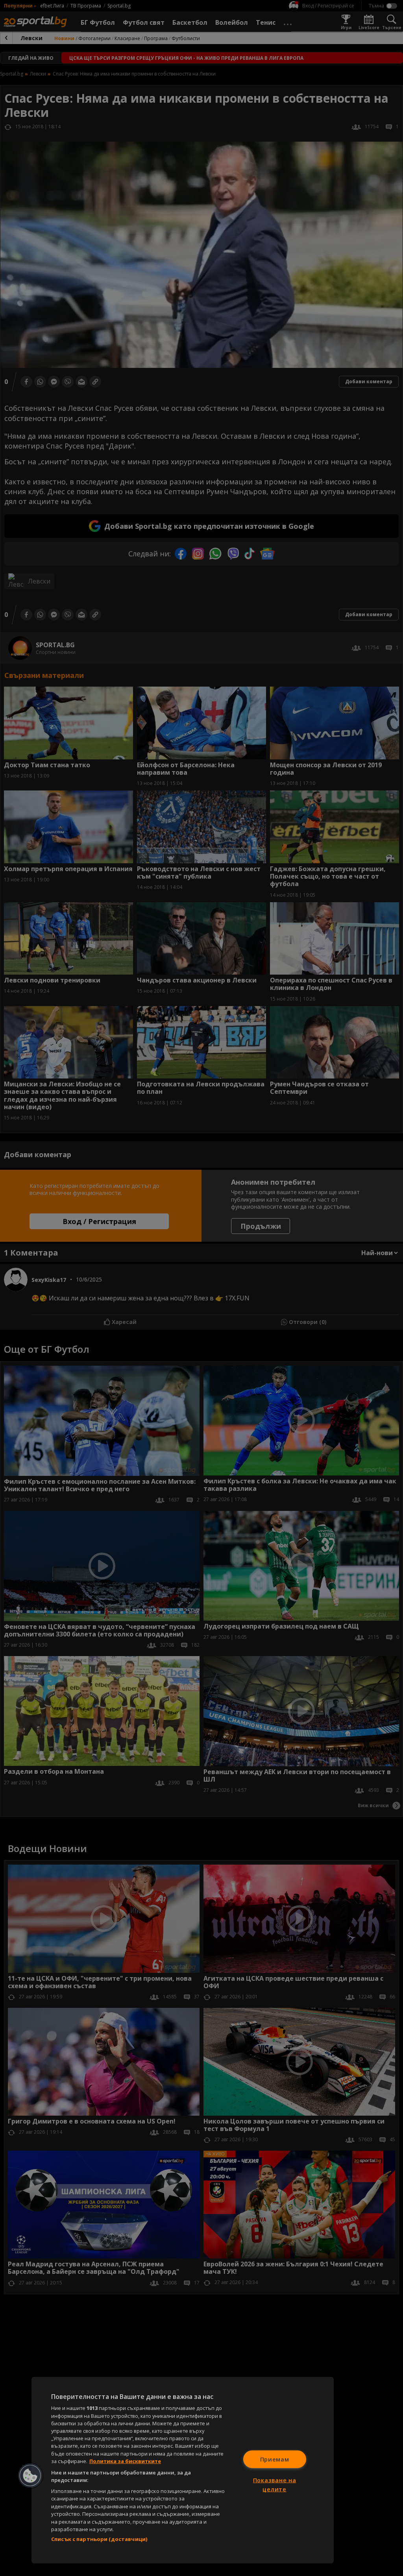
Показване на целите (275, 2485)
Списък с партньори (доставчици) (99, 2539)
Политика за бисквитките (125, 2461)
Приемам (275, 2459)
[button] (30, 2476)
